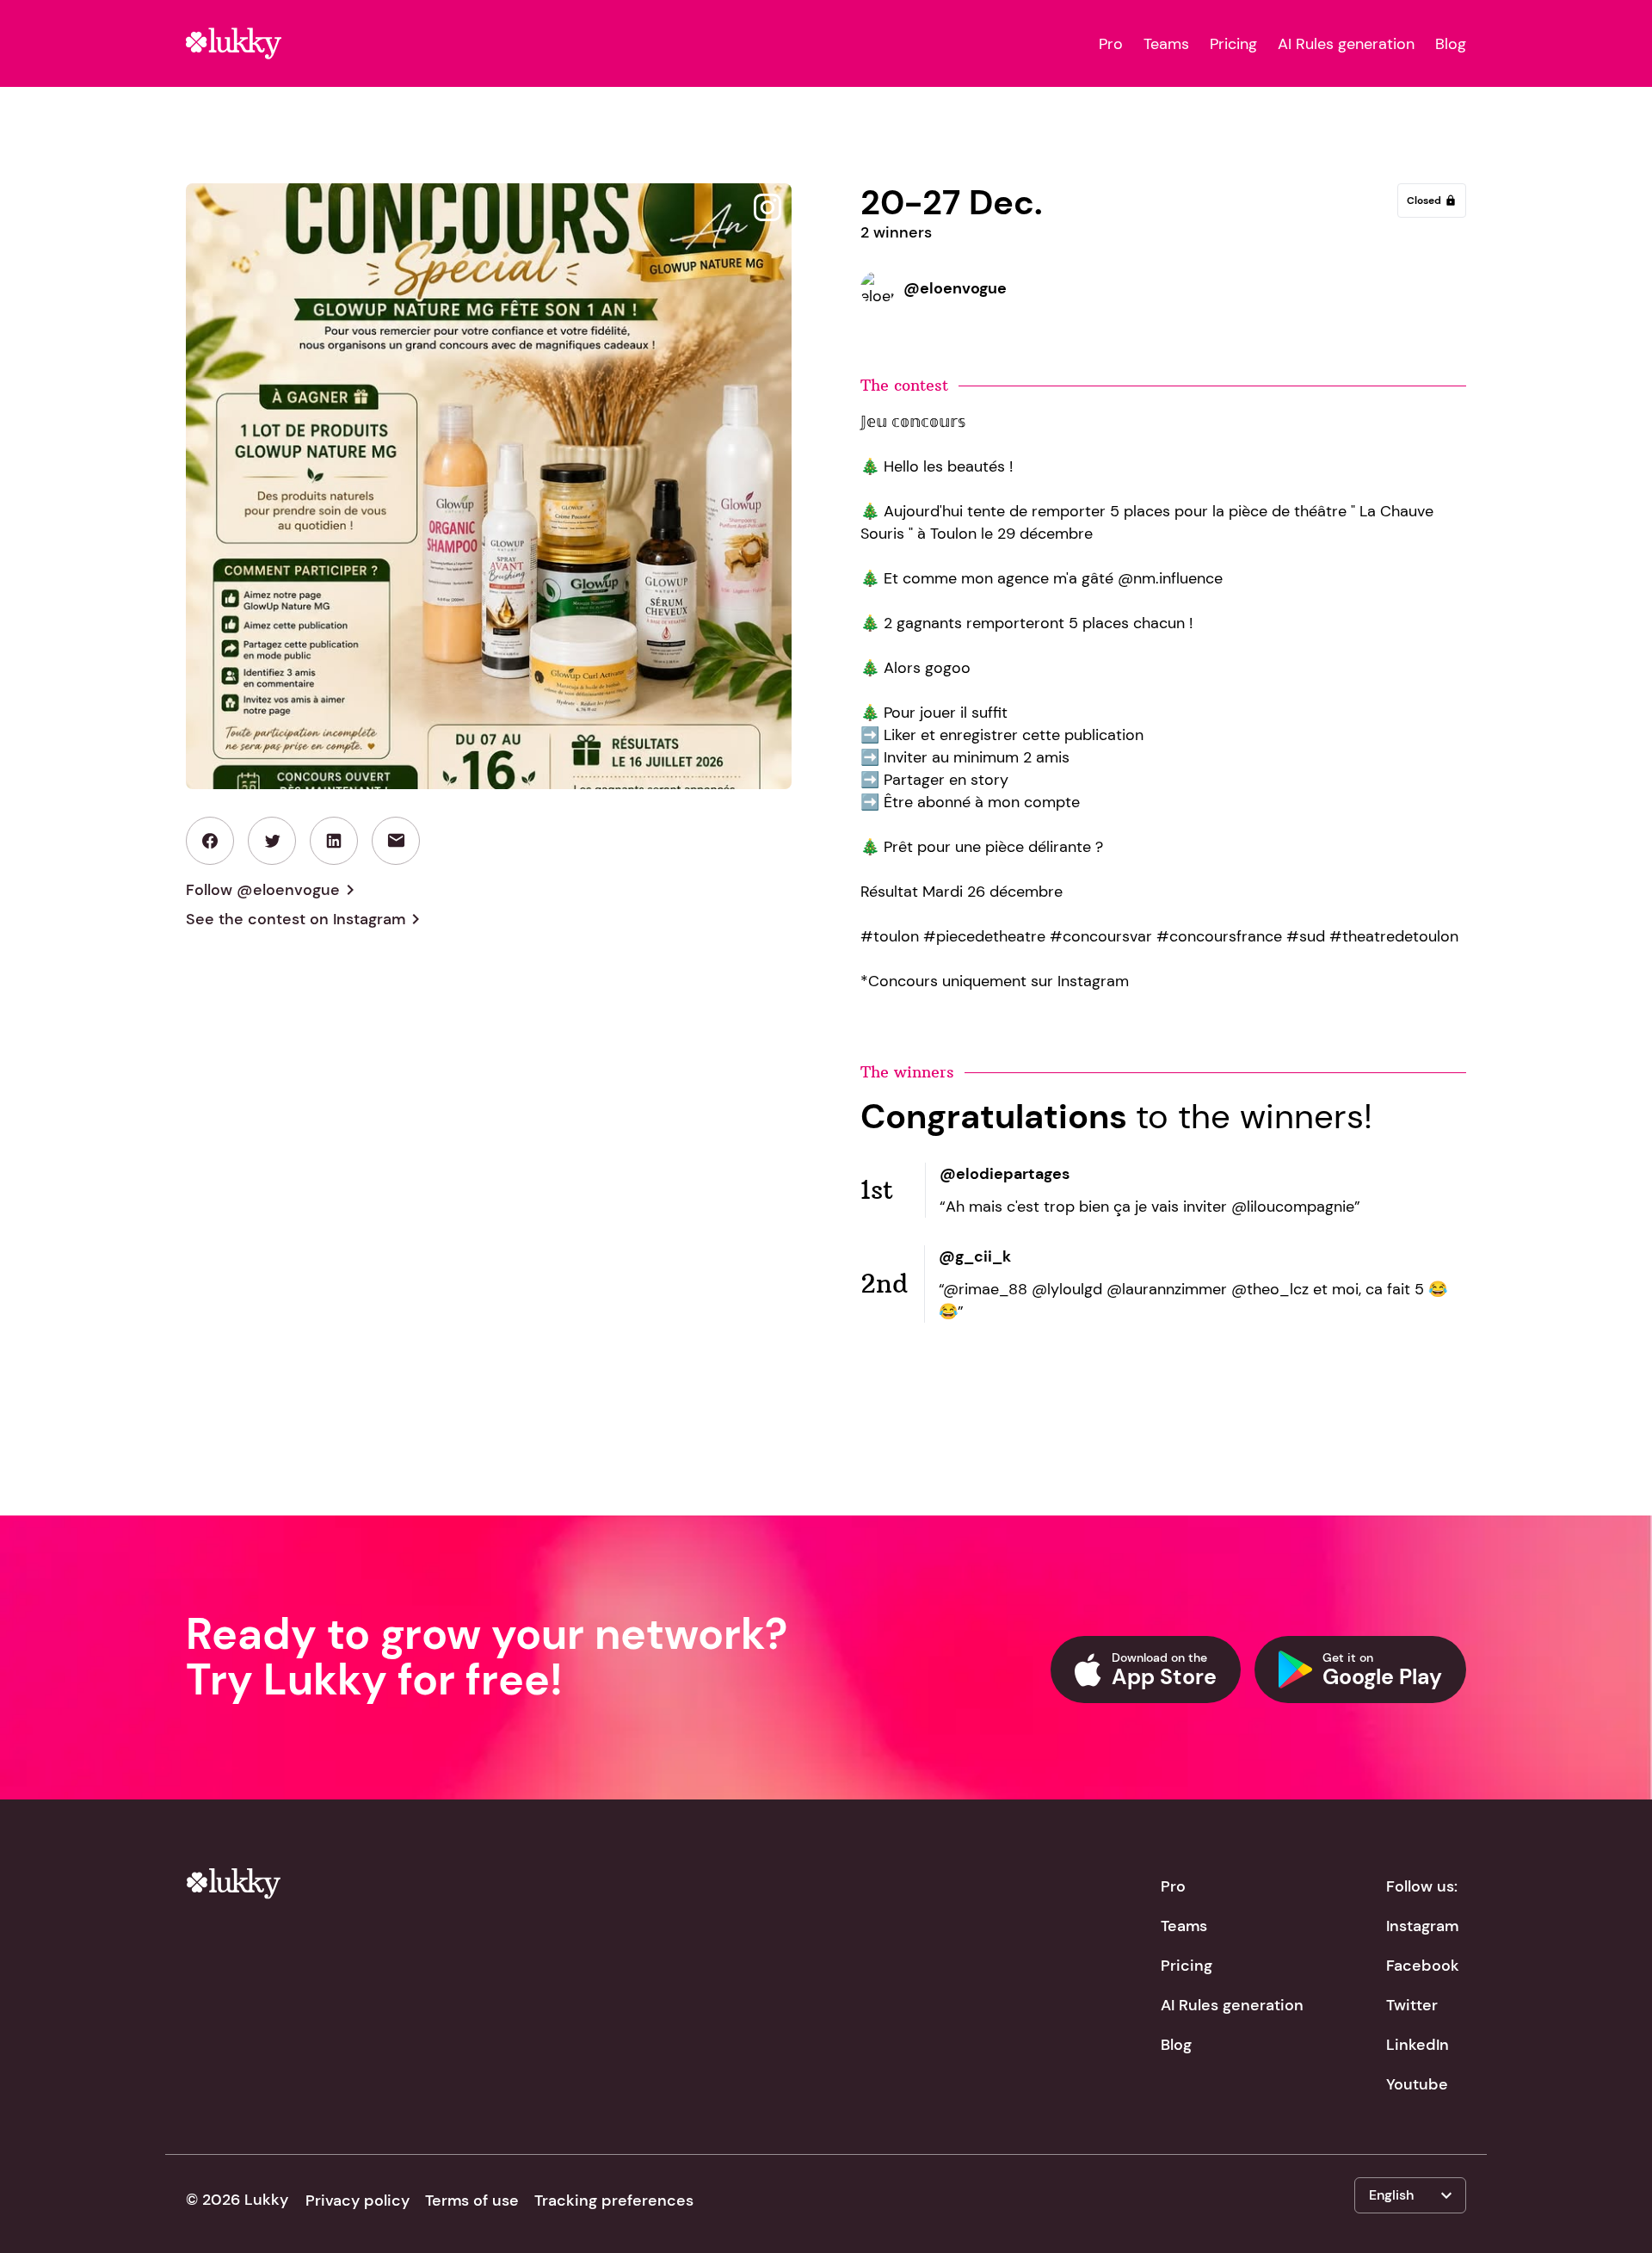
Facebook (1423, 1966)
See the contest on (306, 919)
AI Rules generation (1346, 44)
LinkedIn (1418, 2045)
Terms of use (472, 2201)
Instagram (1422, 1926)
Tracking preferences (614, 2201)
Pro (1111, 44)
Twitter (1412, 2005)
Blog (1451, 44)
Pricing (1233, 44)
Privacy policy (358, 2201)
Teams (1166, 44)
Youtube (1417, 2084)
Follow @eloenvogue (273, 890)
